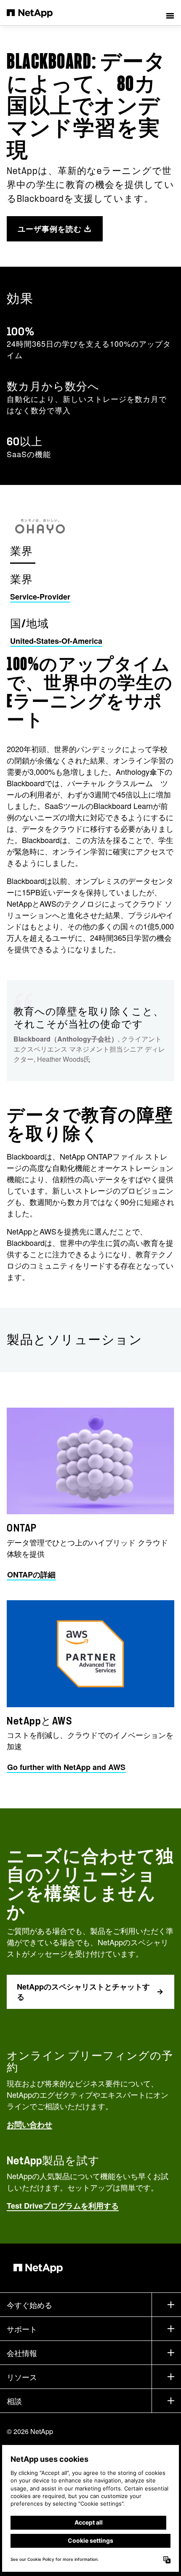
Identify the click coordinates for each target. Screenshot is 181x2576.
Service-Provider (40, 597)
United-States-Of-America (56, 641)
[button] (170, 13)
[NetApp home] (35, 13)
